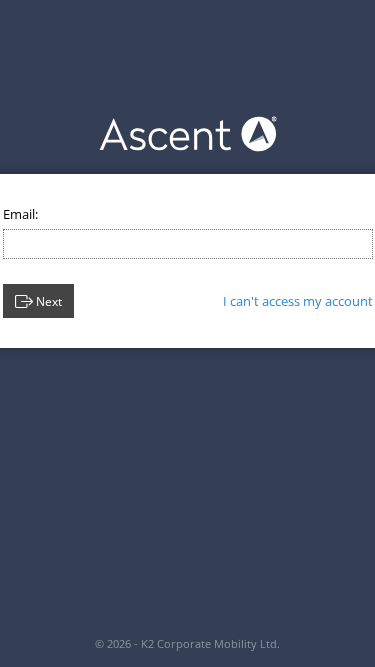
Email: (20, 214)
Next (49, 301)
